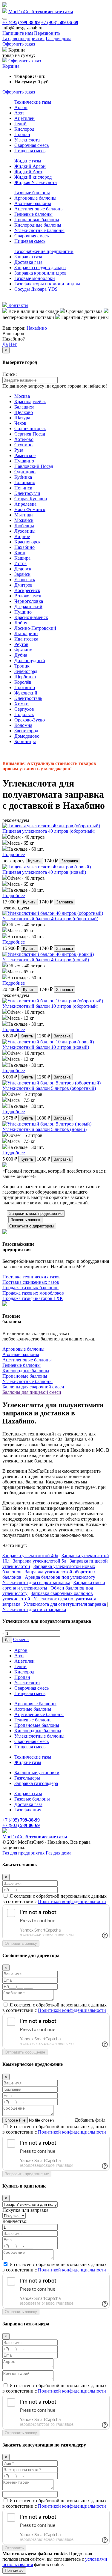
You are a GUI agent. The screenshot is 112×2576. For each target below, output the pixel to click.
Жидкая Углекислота (36, 182)
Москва (22, 396)
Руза (19, 450)
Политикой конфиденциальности (72, 1901)
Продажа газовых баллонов (30, 1288)
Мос (35, 1837)
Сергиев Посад (30, 434)
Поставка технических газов (32, 1277)
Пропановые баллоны (37, 220)
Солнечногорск (30, 428)
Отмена (21, 1639)
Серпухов (24, 709)
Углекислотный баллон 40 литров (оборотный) (50, 919)
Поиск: (10, 374)
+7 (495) (21, 22)
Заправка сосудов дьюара (40, 268)
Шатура (22, 418)
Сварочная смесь (32, 145)
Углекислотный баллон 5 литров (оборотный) (49, 1088)
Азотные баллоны (33, 203)
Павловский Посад (34, 466)
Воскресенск (27, 590)
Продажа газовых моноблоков (33, 1293)
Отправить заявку (21, 1943)
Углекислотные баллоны (39, 230)
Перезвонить (47, 33)
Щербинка (25, 677)
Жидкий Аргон (30, 166)
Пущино (23, 612)
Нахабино (37, 328)
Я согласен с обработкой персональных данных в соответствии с (55, 1899)
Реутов (21, 644)
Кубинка (23, 477)
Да (5, 344)
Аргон (21, 107)
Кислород (24, 129)
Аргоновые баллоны (35, 198)
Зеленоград (26, 671)
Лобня (21, 623)
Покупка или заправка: (26, 2210)
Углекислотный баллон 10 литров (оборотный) (50, 1006)
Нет (13, 344)
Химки (22, 704)
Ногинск (23, 488)
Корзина (11, 66)
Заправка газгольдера (36, 1783)
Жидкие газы (28, 161)
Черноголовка (29, 601)
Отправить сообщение (25, 2052)
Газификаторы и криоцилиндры (47, 284)
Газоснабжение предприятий (44, 251)
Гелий (20, 124)
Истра (20, 563)
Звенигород (26, 731)
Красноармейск (30, 402)
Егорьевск (25, 580)
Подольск (24, 714)
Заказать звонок (25, 1220)
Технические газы (33, 102)
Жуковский (26, 693)
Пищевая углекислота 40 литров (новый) (44, 872)
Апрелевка (25, 504)
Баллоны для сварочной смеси (33, 1387)
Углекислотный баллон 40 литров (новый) (46, 960)
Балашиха (24, 407)
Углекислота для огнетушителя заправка (65, 1604)
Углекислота (27, 140)
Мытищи (24, 515)
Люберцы (24, 526)
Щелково (24, 412)
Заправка (70, 861)
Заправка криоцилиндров (40, 273)
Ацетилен (24, 118)
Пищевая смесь (30, 151)
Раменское (25, 455)
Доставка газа (28, 262)
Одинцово (25, 472)
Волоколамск (28, 596)
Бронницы (25, 741)
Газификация (28, 1810)
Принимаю (14, 2570)
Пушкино (24, 461)
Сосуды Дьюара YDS (36, 289)
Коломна (23, 725)
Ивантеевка (26, 639)
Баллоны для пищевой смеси (32, 1392)
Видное (22, 536)
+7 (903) (60, 22)
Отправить (14, 2548)
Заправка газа (28, 257)
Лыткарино (26, 634)
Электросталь (28, 698)
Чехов (20, 423)
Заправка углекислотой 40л (30, 1556)
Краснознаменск (31, 617)
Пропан (22, 134)
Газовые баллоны (32, 193)
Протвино (25, 687)
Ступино (23, 445)
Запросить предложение (27, 2174)
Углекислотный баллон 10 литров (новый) (46, 1047)
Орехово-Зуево (30, 720)
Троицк (22, 666)
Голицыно (25, 482)
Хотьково (24, 439)
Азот (19, 113)
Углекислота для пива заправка (34, 1609)
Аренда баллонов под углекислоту (60, 1577)
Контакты (18, 305)
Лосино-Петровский (35, 628)
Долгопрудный (30, 660)
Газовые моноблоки (35, 278)
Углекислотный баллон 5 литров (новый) (45, 1129)
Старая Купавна (31, 499)
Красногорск (27, 542)
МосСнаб (41, 12)
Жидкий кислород (33, 177)
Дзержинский (28, 607)
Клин (20, 553)
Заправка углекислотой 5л (40, 1561)
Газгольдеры (27, 1778)
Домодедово (27, 736)
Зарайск (22, 574)
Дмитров (23, 585)
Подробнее (14, 854)
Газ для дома (59, 39)
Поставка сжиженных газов (31, 1282)
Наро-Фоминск (30, 509)
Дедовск (23, 569)
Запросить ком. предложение (36, 1214)
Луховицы (25, 531)
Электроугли (27, 493)
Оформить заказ (19, 44)
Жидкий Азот (28, 172)
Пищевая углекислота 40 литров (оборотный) (49, 831)
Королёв (23, 682)
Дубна (21, 655)
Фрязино (23, 650)
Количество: (15, 2221)
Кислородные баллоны (38, 225)
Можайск (24, 520)
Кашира (22, 558)
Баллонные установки (37, 1773)
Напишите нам (18, 33)
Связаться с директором (32, 1226)
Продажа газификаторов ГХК (33, 1298)
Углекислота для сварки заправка (36, 1582)
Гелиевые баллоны (33, 214)
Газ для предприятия (23, 39)
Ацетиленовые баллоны (39, 209)
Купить (34, 861)
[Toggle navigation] (5, 19)
